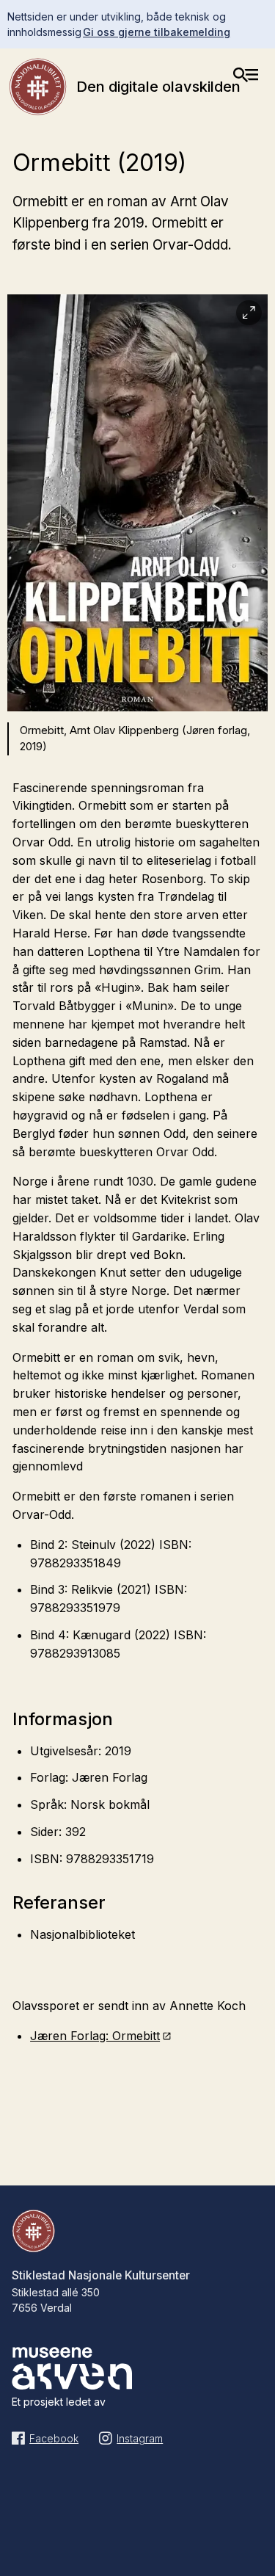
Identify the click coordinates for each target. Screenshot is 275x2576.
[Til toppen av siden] (256, 2533)
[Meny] (246, 75)
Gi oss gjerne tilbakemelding (157, 32)
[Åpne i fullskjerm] (249, 313)
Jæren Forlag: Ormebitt (95, 2036)
